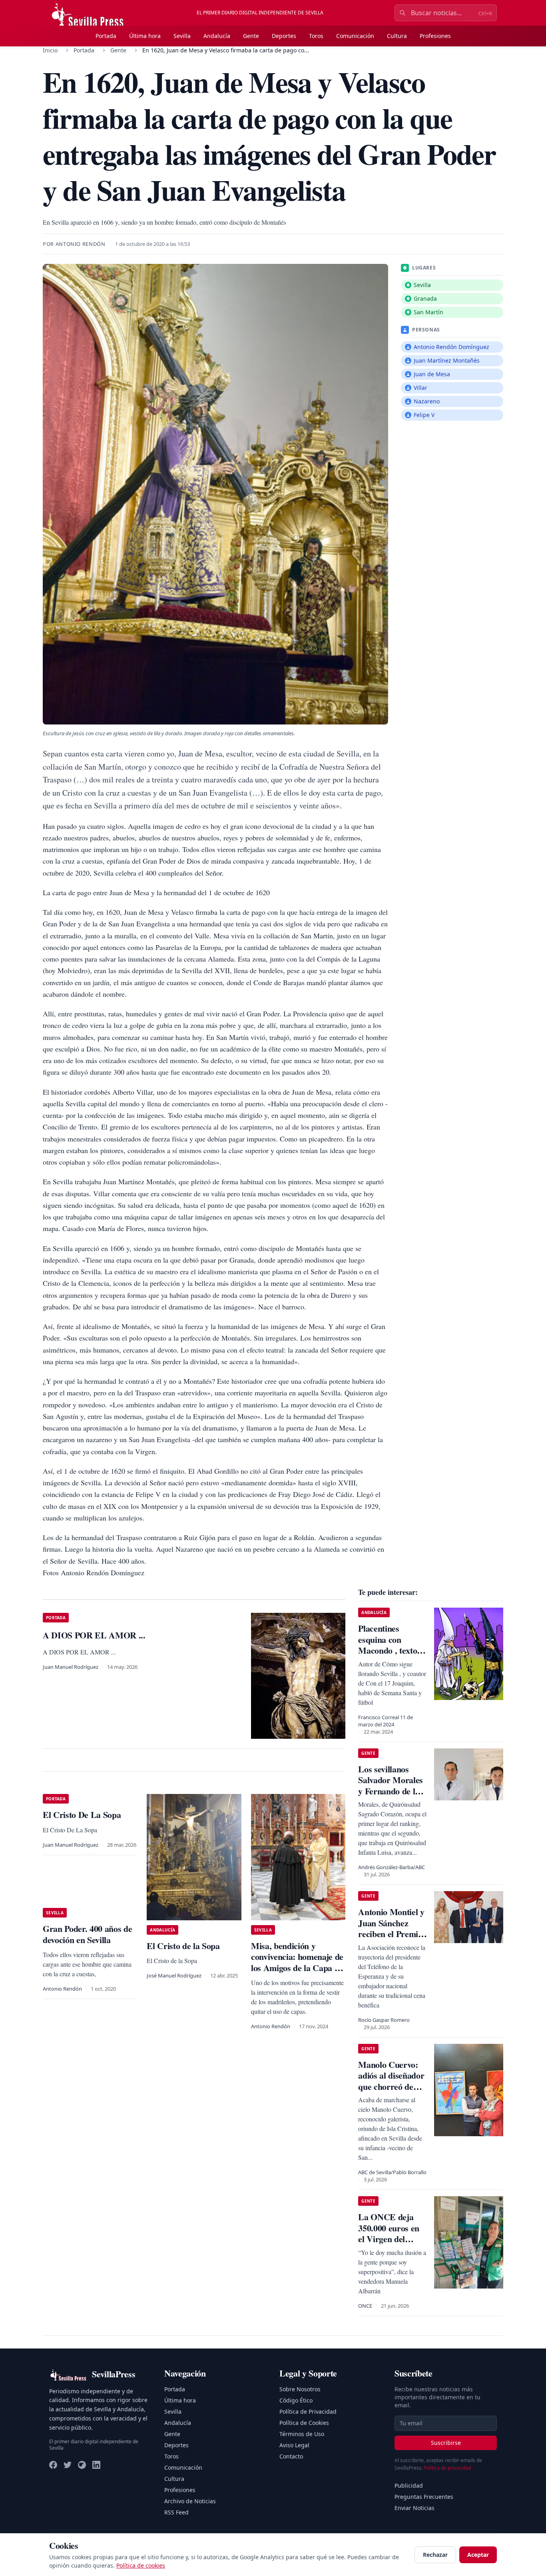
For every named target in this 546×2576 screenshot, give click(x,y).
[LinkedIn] (96, 2465)
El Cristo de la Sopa (183, 1946)
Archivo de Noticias (190, 2501)
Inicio (50, 50)
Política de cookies (141, 2565)
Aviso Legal (294, 2445)
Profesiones (435, 36)
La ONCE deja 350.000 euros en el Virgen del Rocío (389, 2233)
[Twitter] (68, 2465)
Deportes (284, 36)
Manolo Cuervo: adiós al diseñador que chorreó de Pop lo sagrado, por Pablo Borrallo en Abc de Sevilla (393, 2092)
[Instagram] (82, 2465)
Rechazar (435, 2555)
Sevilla (182, 36)
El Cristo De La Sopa (82, 1815)
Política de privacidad (447, 2468)
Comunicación (355, 36)
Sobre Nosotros (300, 2389)
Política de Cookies (304, 2423)
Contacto (291, 2456)
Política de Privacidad (308, 2411)
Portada (106, 36)
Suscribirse (446, 2443)
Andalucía (217, 36)
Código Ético (296, 2400)
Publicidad (409, 2485)
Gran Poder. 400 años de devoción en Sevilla (87, 1934)
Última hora (145, 36)
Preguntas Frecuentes (424, 2497)
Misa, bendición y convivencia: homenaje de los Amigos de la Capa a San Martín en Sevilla (297, 1962)
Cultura (397, 36)
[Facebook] (53, 2465)
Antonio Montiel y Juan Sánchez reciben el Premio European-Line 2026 (391, 1934)
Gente (251, 36)
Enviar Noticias (414, 2508)
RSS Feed (176, 2512)
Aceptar (478, 2555)
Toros (316, 36)
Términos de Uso (302, 2434)
